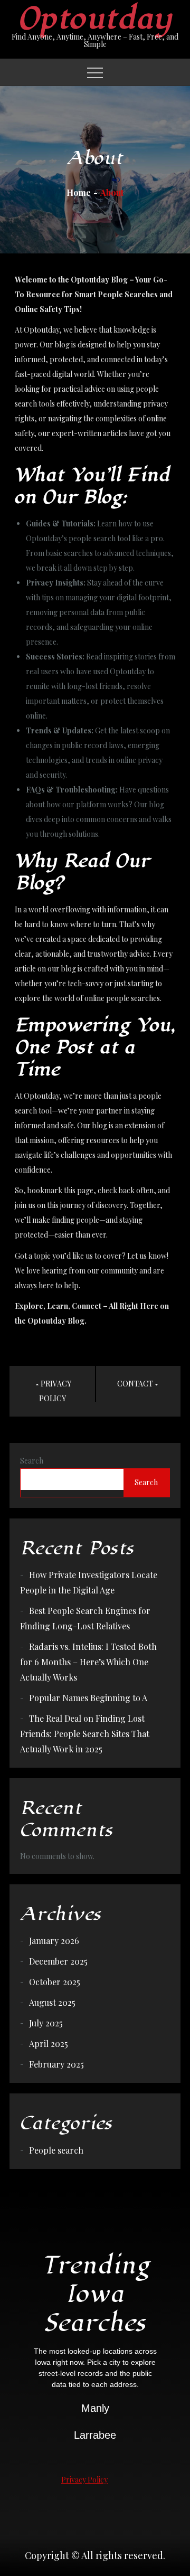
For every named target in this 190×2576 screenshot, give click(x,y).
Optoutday (95, 19)
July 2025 (46, 2023)
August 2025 (52, 2002)
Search (32, 1461)
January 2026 (54, 1941)
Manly (95, 2408)
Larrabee (95, 2435)
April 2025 (49, 2044)
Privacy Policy (84, 2480)
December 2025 (58, 1961)
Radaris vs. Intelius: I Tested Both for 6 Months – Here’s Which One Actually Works (88, 1662)
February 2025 (56, 2064)
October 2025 (55, 1982)
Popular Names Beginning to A (88, 1698)
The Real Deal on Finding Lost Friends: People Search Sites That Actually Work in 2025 (85, 1734)
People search (56, 2150)
